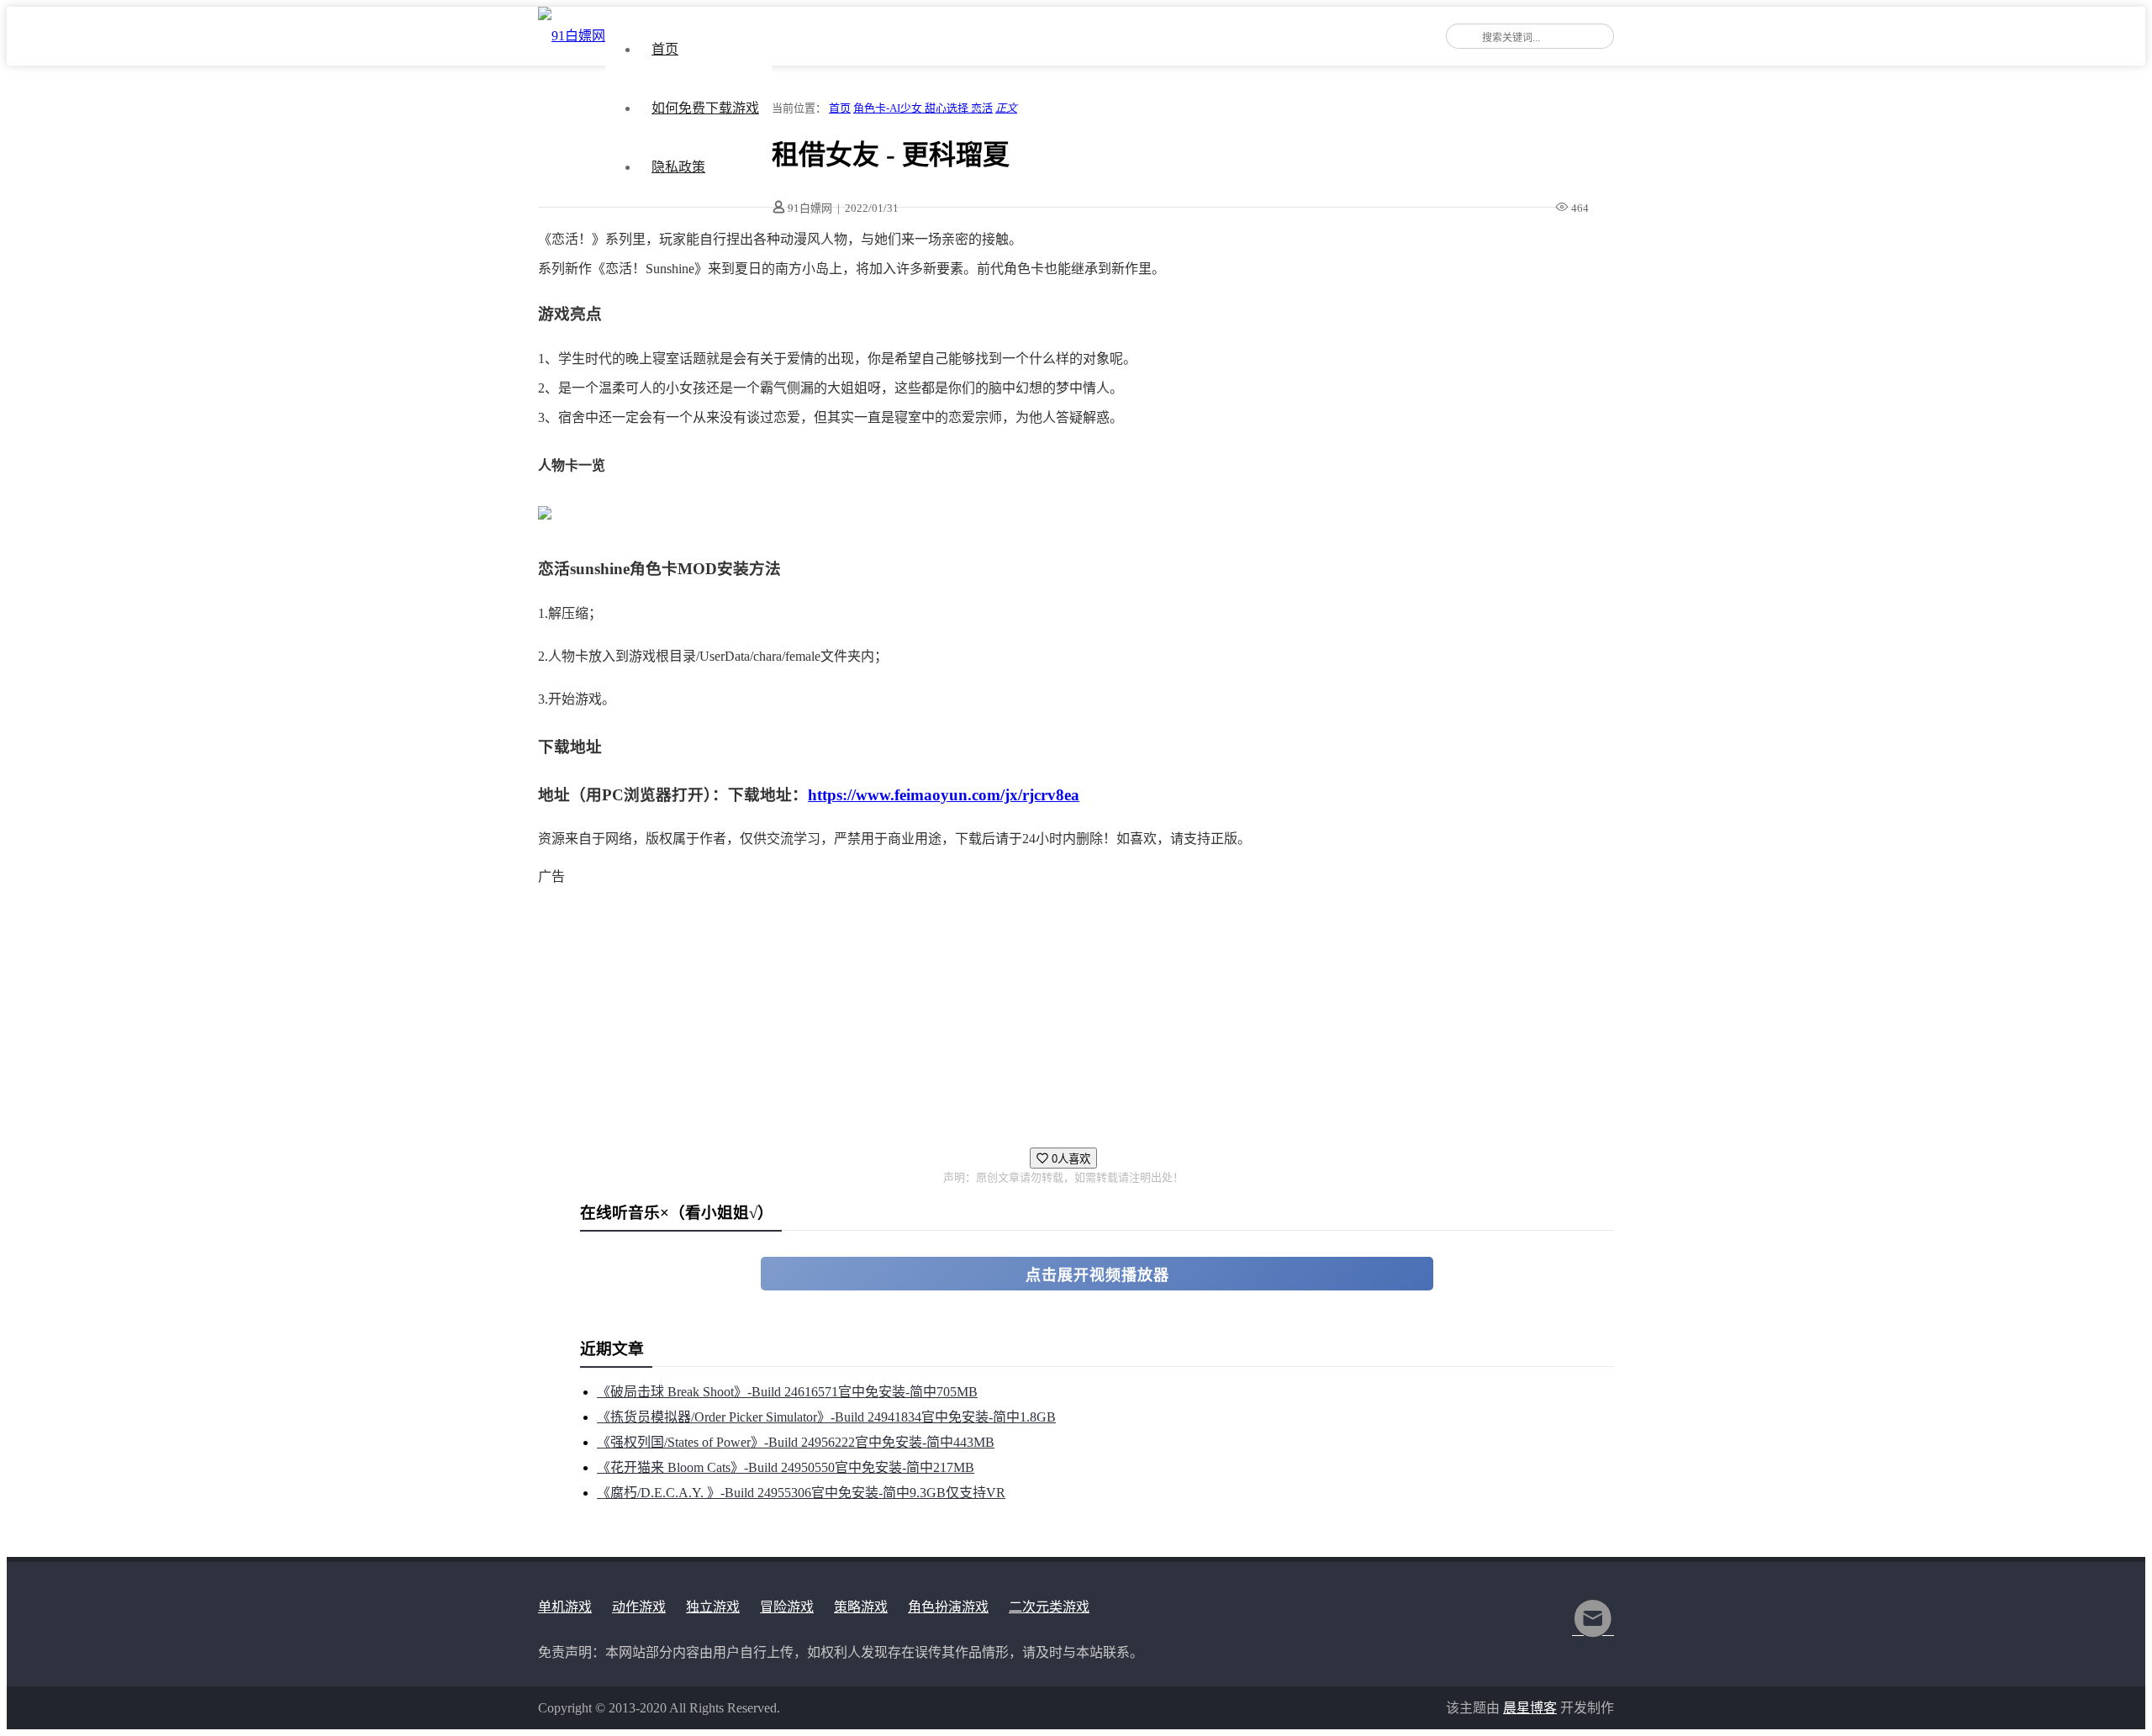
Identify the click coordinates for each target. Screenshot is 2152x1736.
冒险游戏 (787, 1607)
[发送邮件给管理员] (1593, 1630)
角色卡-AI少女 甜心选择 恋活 (923, 108)
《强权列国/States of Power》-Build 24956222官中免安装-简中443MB (796, 1442)
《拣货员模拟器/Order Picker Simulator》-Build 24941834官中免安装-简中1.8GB (826, 1417)
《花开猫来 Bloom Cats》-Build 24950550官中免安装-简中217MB (786, 1467)
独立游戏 (713, 1607)
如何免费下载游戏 (705, 108)
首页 (665, 49)
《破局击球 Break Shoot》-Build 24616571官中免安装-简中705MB (787, 1392)
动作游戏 (639, 1607)
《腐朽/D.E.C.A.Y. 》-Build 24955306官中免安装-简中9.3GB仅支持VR (801, 1493)
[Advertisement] (1042, 1009)
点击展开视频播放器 (1097, 1275)
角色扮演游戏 (948, 1607)
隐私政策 (678, 167)
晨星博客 (1530, 1708)
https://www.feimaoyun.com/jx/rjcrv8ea (944, 795)
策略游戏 (861, 1607)
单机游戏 (565, 1607)
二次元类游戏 (1049, 1607)
